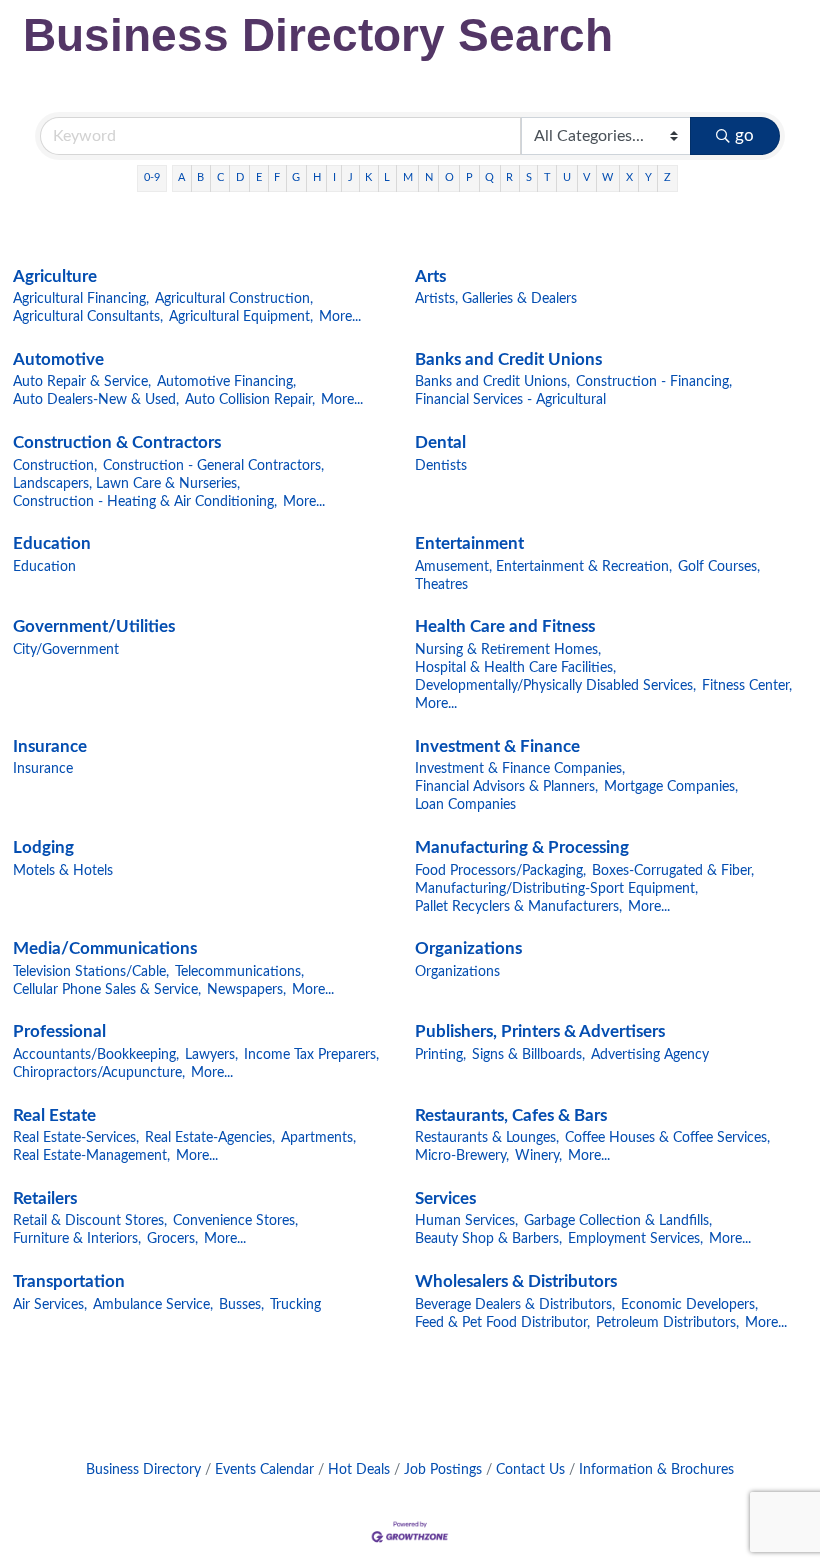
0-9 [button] (152, 177)
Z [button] (667, 177)
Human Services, (466, 1220)
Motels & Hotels (63, 870)
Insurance (50, 746)
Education (52, 543)
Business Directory (143, 1469)
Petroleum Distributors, (667, 1322)
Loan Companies (465, 804)
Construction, (55, 465)
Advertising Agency (650, 1054)
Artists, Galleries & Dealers (496, 298)
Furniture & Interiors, (77, 1238)
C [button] (220, 177)
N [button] (429, 177)
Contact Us (530, 1469)
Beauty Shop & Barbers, (488, 1238)
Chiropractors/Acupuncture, (99, 1072)
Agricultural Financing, (81, 298)
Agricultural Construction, (234, 298)
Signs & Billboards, (528, 1054)
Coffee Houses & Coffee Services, (667, 1137)
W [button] (607, 177)
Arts (430, 276)
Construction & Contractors (117, 442)
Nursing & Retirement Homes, (508, 649)
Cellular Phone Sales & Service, (107, 989)
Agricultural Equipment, (241, 316)
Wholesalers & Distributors (516, 1281)
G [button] (296, 177)
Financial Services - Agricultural (510, 399)
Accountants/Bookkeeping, (96, 1054)
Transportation (69, 1281)
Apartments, (318, 1137)
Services (445, 1198)
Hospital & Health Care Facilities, (515, 667)
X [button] (629, 177)
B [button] (200, 177)
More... (340, 316)
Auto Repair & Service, (82, 381)
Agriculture (55, 276)
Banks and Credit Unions (508, 359)
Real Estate (54, 1115)
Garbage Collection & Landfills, (618, 1220)
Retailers (45, 1198)
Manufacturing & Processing (522, 847)
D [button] (240, 177)
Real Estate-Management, (91, 1155)
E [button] (259, 177)
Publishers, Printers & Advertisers (540, 1031)
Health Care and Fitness (505, 626)
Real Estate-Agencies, (210, 1137)
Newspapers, (246, 989)
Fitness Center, (747, 685)
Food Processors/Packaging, (500, 870)
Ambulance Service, (153, 1304)
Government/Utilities (94, 626)
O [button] (449, 177)
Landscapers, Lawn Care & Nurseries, (126, 483)
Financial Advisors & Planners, (506, 786)
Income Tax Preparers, (311, 1054)
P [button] (469, 177)
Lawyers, (211, 1054)
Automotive (58, 359)
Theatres (441, 584)
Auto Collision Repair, (250, 399)
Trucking (295, 1304)
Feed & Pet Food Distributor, (502, 1322)
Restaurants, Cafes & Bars (511, 1115)
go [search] (744, 135)
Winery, (538, 1155)
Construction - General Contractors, (213, 465)
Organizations (468, 948)
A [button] (181, 177)
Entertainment (469, 543)
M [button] (408, 177)
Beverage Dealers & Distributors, (515, 1304)
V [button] (586, 177)
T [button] (547, 177)
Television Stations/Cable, (91, 971)
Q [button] (489, 177)
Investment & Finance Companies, (520, 768)
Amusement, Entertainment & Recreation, (543, 566)
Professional (59, 1031)
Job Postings (443, 1469)
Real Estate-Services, (76, 1137)
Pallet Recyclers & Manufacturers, (518, 906)
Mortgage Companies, (671, 786)
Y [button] (648, 177)
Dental (440, 442)
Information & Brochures (656, 1469)
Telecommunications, (239, 971)
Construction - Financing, (654, 381)
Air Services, (50, 1304)
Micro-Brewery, (462, 1155)
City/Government (66, 649)
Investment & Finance (497, 746)
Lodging (43, 847)
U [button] (567, 177)
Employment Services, (635, 1238)
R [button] (509, 177)
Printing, (440, 1054)
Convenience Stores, (235, 1220)
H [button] (317, 177)
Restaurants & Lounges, (487, 1137)
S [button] (529, 177)
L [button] (387, 177)
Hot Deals (359, 1469)
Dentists (441, 465)
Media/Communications (105, 948)
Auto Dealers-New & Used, (96, 399)
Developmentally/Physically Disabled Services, (555, 685)
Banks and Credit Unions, (492, 381)
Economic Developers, (689, 1304)
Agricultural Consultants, (88, 316)
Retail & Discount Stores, (90, 1220)
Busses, (241, 1304)
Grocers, (172, 1238)
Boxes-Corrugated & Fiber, (673, 870)
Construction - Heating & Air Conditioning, (145, 501)
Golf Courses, (719, 566)
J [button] (350, 177)
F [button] (277, 177)
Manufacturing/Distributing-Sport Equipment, (556, 888)
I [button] (334, 177)
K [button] (368, 177)
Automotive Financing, (226, 381)
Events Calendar (264, 1469)
